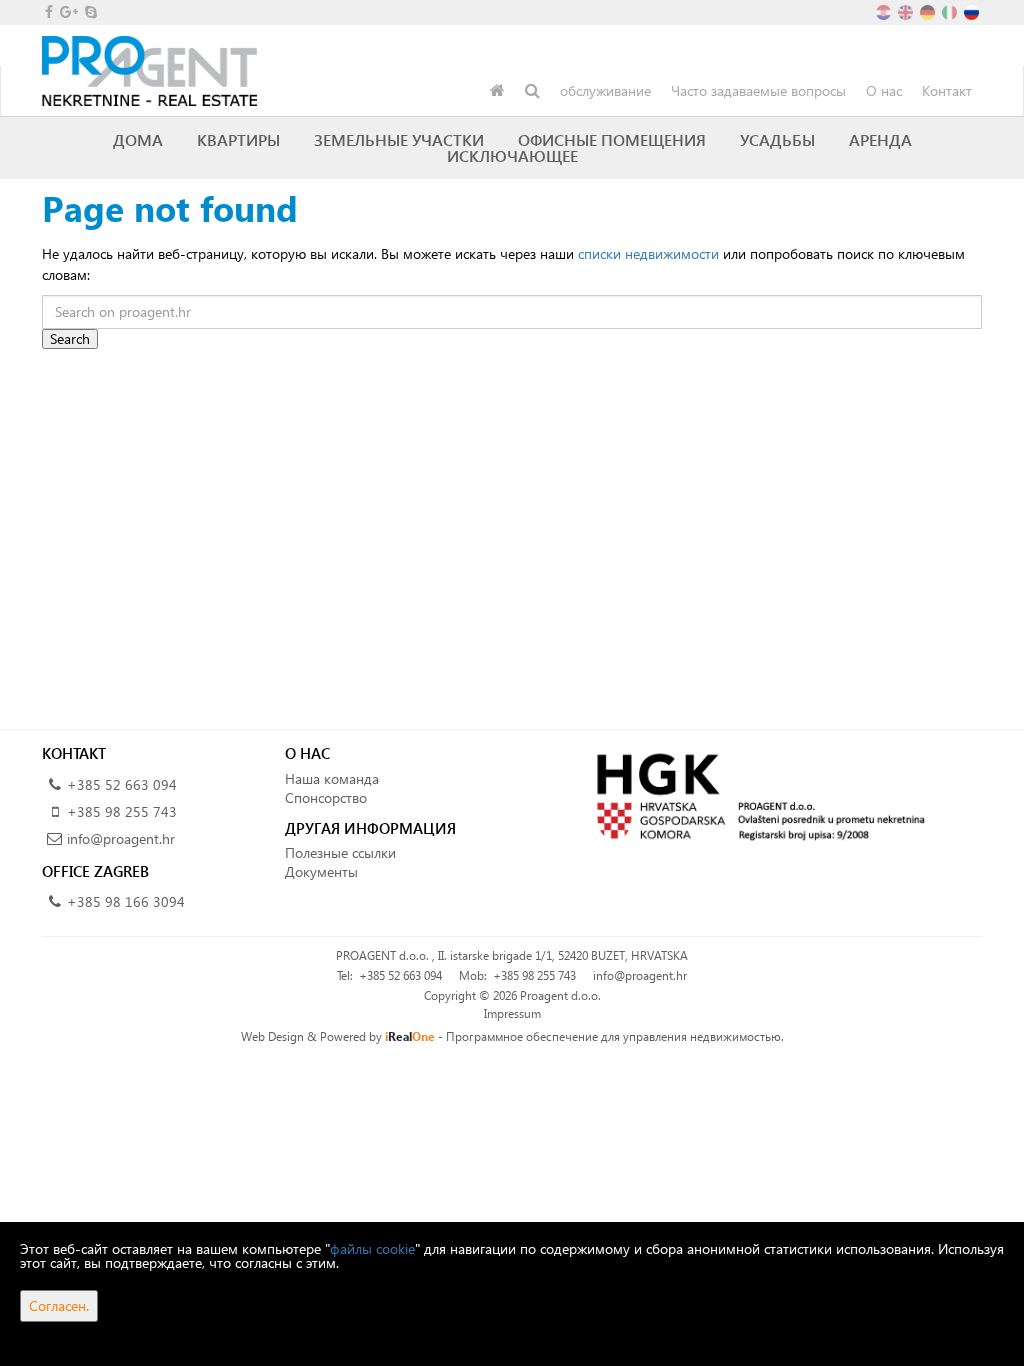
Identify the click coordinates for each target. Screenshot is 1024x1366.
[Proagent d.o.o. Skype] (89, 11)
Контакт (947, 90)
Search (70, 338)
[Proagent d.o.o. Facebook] (47, 11)
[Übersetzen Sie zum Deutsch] (929, 10)
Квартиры (238, 139)
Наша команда (332, 778)
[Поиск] (532, 91)
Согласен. (59, 1305)
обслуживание (605, 90)
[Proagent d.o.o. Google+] (67, 11)
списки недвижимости (648, 253)
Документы (321, 871)
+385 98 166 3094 (126, 901)
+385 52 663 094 (122, 784)
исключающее (512, 155)
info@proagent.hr (121, 838)
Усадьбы (777, 139)
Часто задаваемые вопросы (758, 90)
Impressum (512, 1013)
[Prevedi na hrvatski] (885, 10)
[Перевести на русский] (973, 10)
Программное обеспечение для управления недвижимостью (613, 1036)
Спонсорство (326, 797)
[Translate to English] (907, 10)
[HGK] (754, 795)
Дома (138, 139)
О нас (884, 90)
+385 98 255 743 (122, 811)
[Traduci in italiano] (951, 10)
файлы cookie (372, 1248)
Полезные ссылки (340, 852)
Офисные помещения (612, 139)
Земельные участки (399, 139)
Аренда (880, 139)
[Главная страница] (497, 91)
